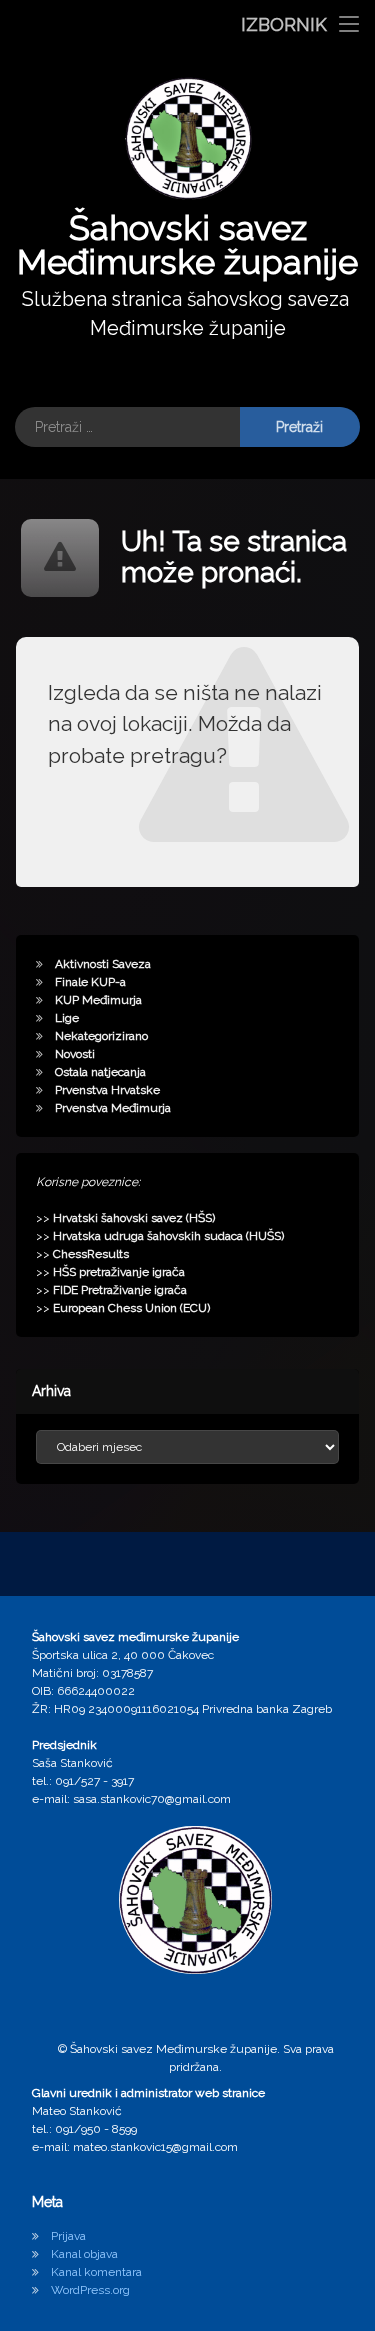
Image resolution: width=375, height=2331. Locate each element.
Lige (67, 1018)
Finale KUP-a (90, 982)
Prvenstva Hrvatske (107, 1090)
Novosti (75, 1054)
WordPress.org (90, 2290)
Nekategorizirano (101, 1036)
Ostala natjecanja (100, 1072)
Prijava (68, 2236)
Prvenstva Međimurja (113, 1108)
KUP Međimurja (98, 1000)
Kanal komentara (96, 2272)
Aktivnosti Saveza (103, 964)
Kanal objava (84, 2254)
